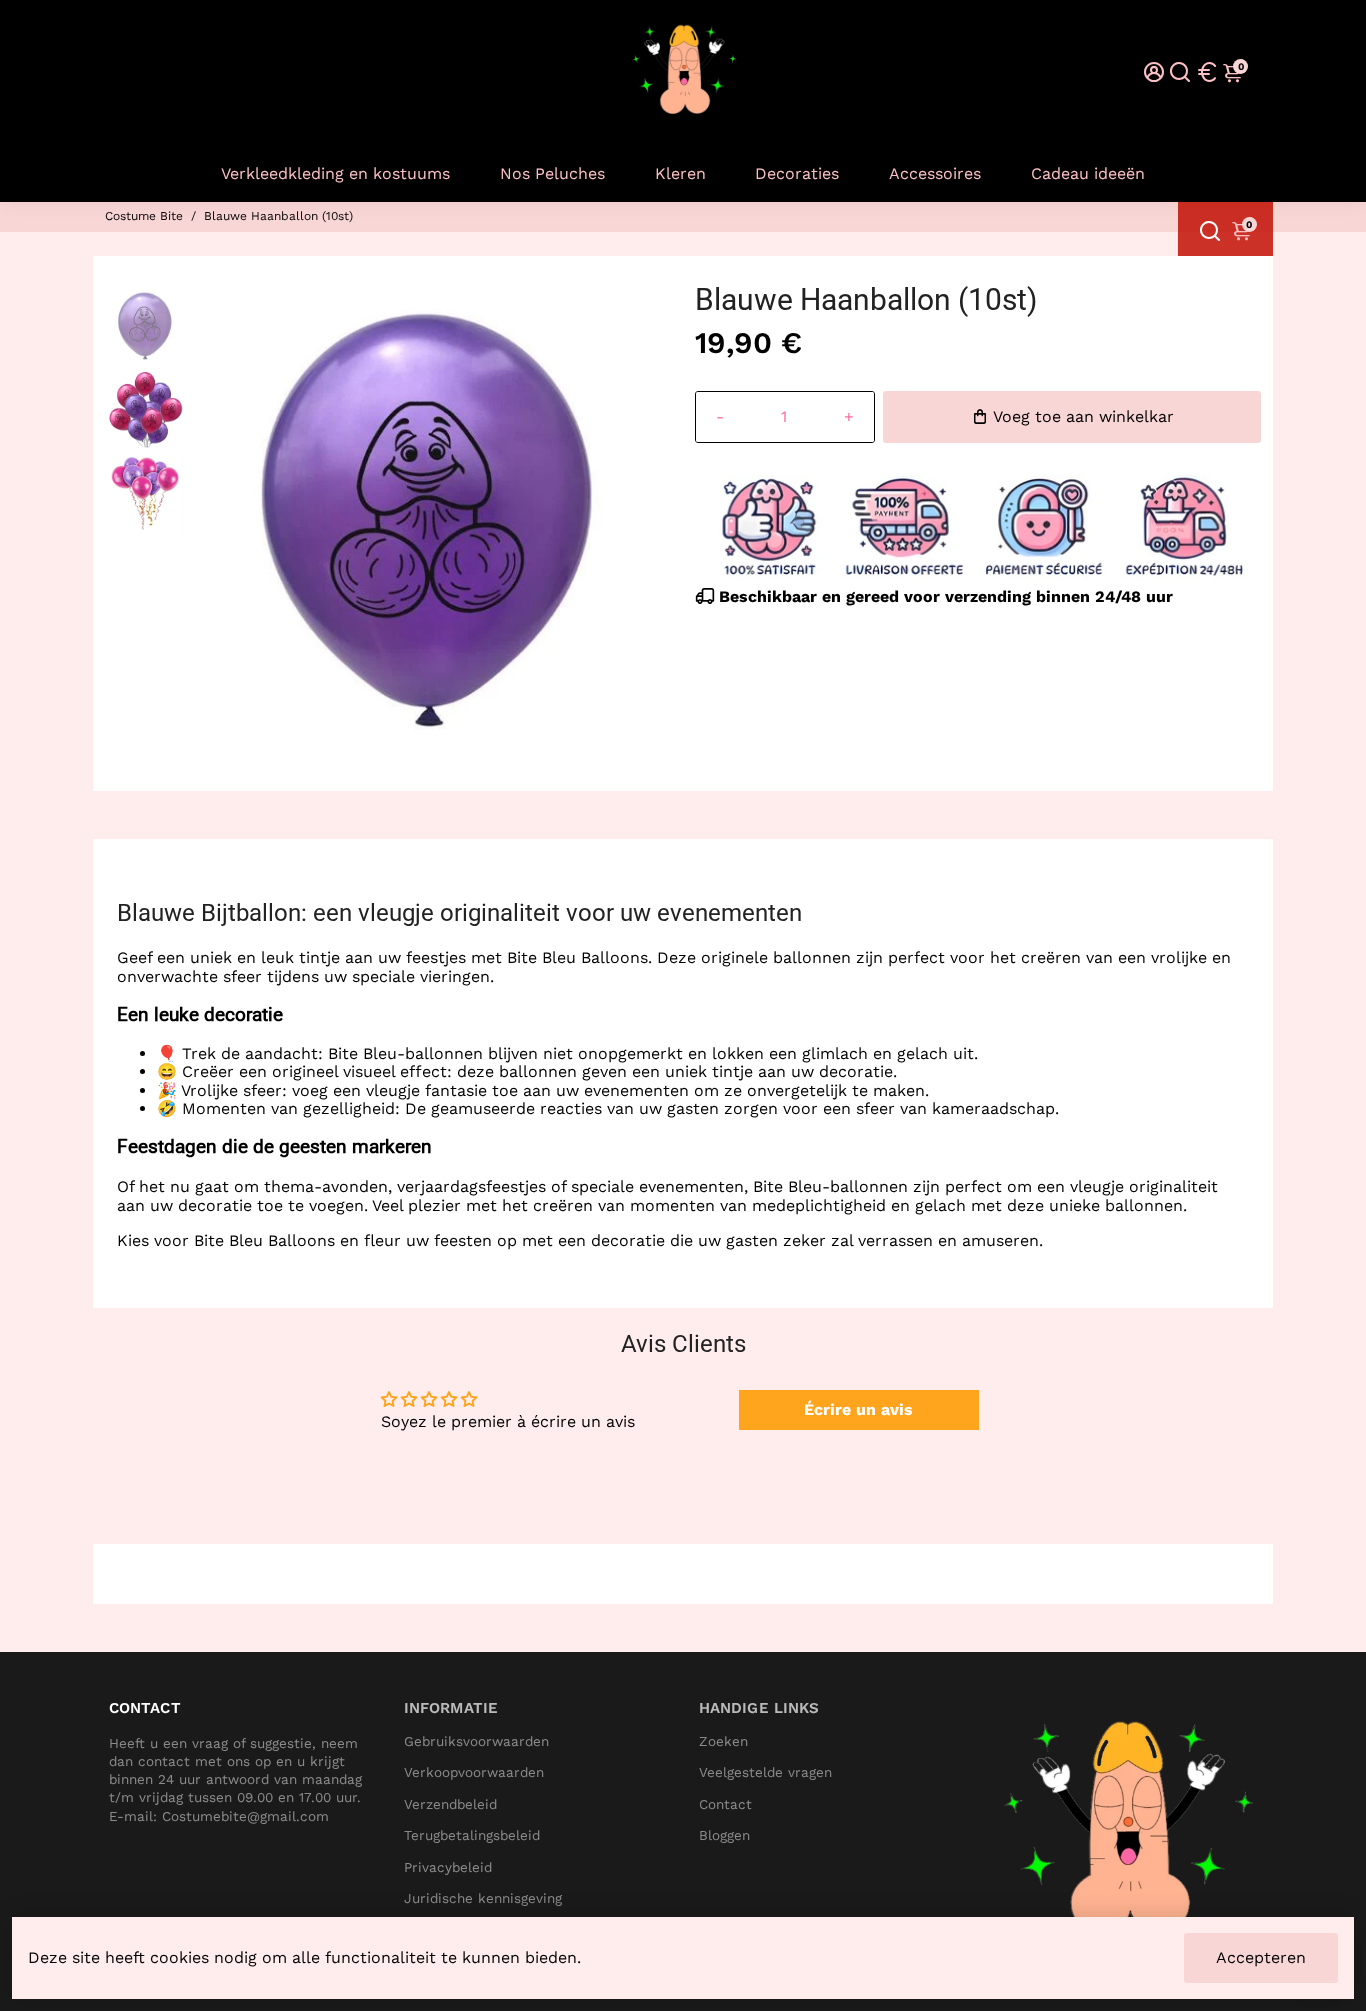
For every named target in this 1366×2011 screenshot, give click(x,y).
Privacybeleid (448, 1867)
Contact (725, 1804)
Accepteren (1261, 1957)
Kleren (680, 173)
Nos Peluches (552, 173)
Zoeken (723, 1741)
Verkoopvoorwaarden (474, 1772)
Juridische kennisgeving (483, 1898)
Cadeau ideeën (1088, 173)
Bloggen (724, 1835)
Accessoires (935, 173)
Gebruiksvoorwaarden (476, 1741)
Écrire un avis (858, 1409)
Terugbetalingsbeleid (472, 1835)
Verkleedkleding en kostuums (335, 173)
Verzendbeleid (450, 1804)
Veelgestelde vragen (765, 1772)
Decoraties (797, 173)
